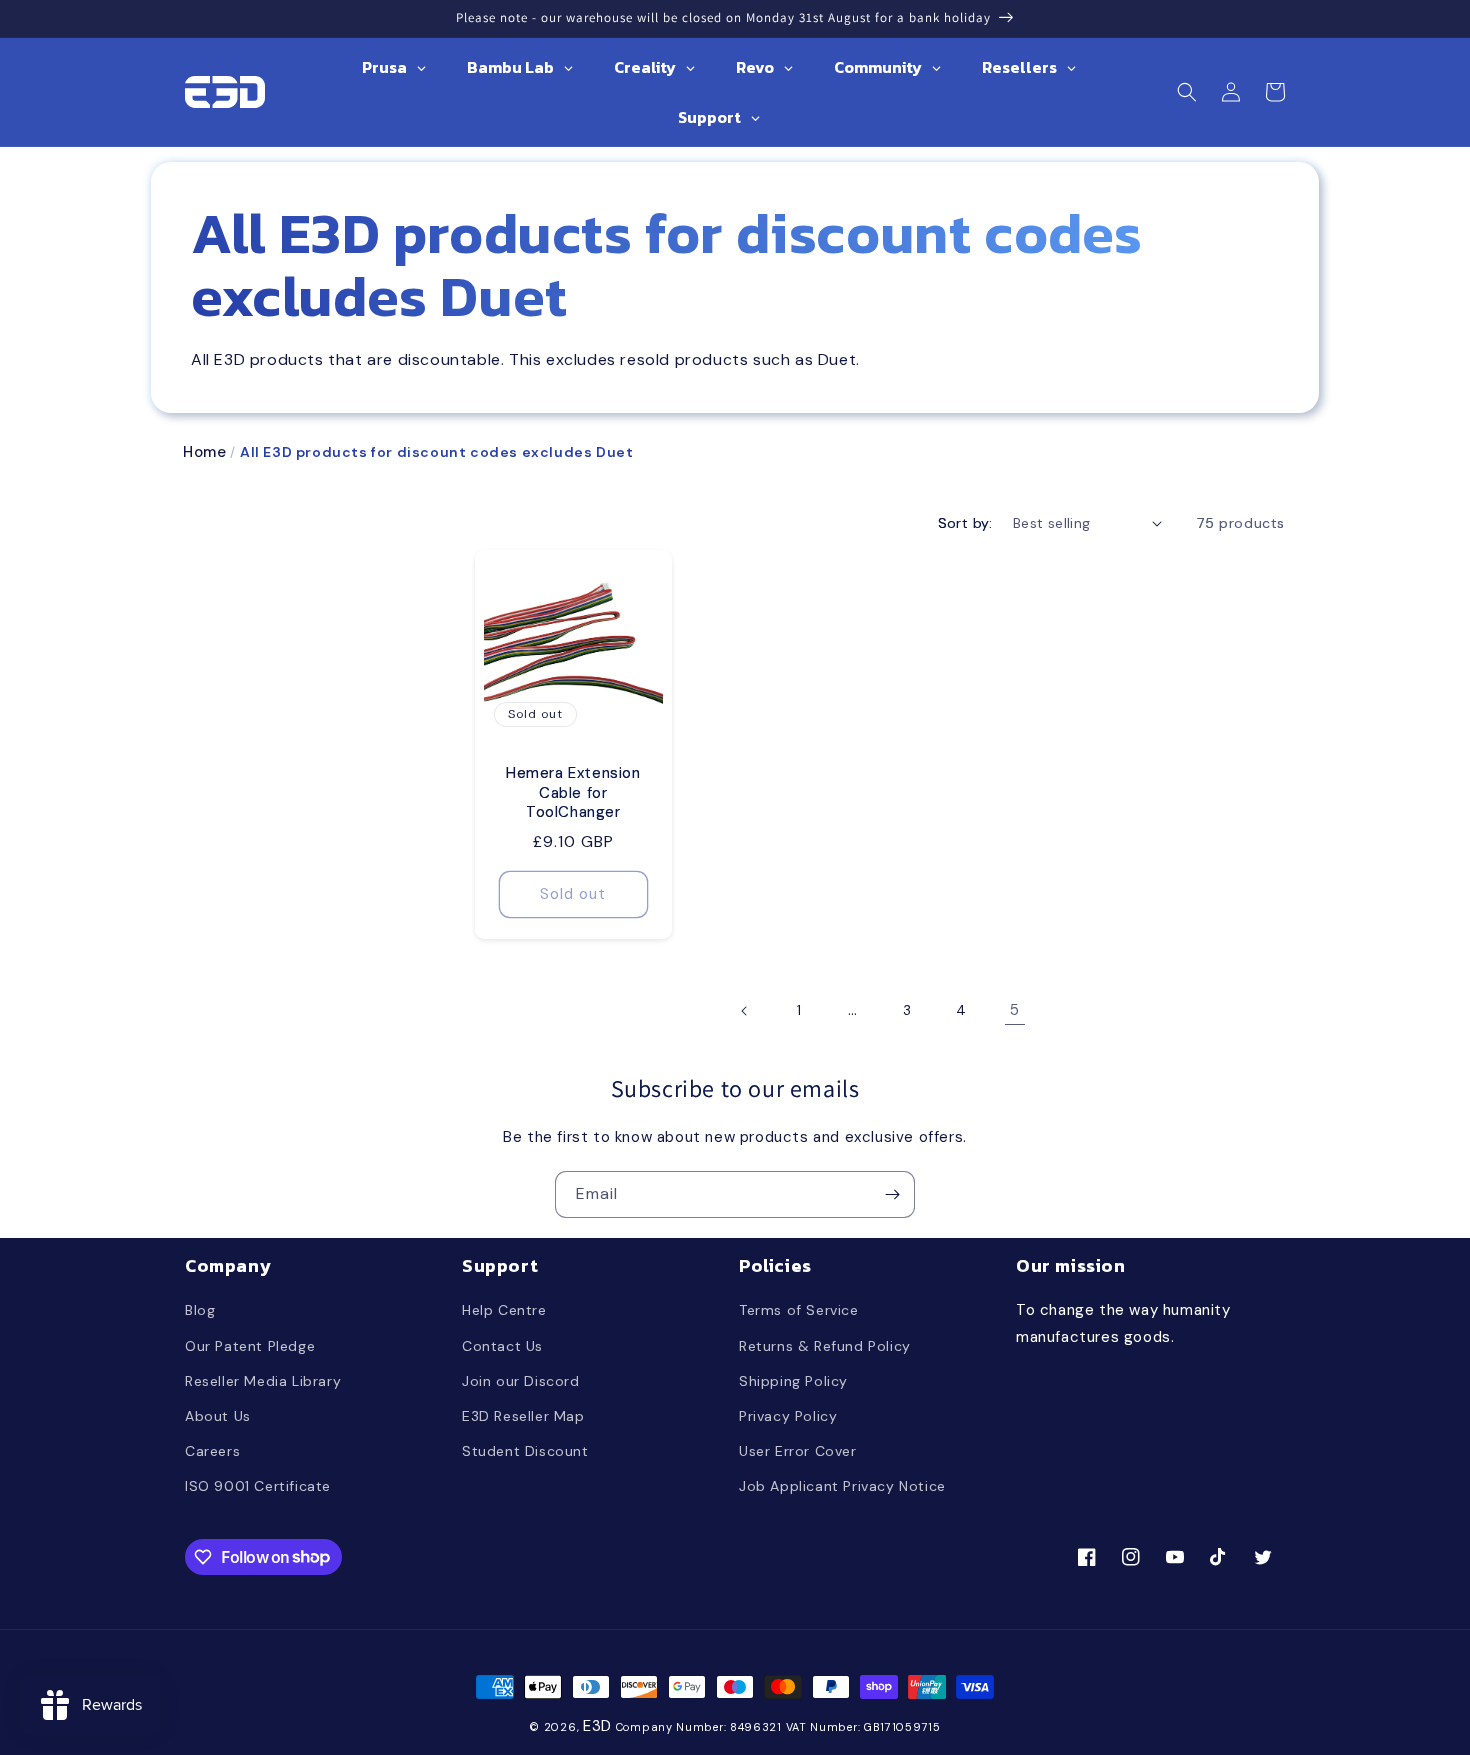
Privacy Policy (788, 1416)
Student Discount (525, 1451)
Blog (200, 1310)
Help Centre (504, 1310)
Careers (212, 1451)
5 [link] (1015, 1010)
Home (204, 452)
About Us (218, 1416)
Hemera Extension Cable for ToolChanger (573, 793)
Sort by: (965, 523)
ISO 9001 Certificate (258, 1486)
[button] (1187, 92)
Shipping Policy (793, 1381)
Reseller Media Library (263, 1381)
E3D (597, 1726)
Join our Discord (521, 1381)
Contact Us (502, 1346)
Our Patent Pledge (250, 1346)
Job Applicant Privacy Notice (842, 1486)
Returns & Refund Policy (825, 1346)
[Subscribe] (892, 1194)
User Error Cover (798, 1451)
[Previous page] (745, 1011)
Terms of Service (799, 1310)
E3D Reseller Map (523, 1416)
